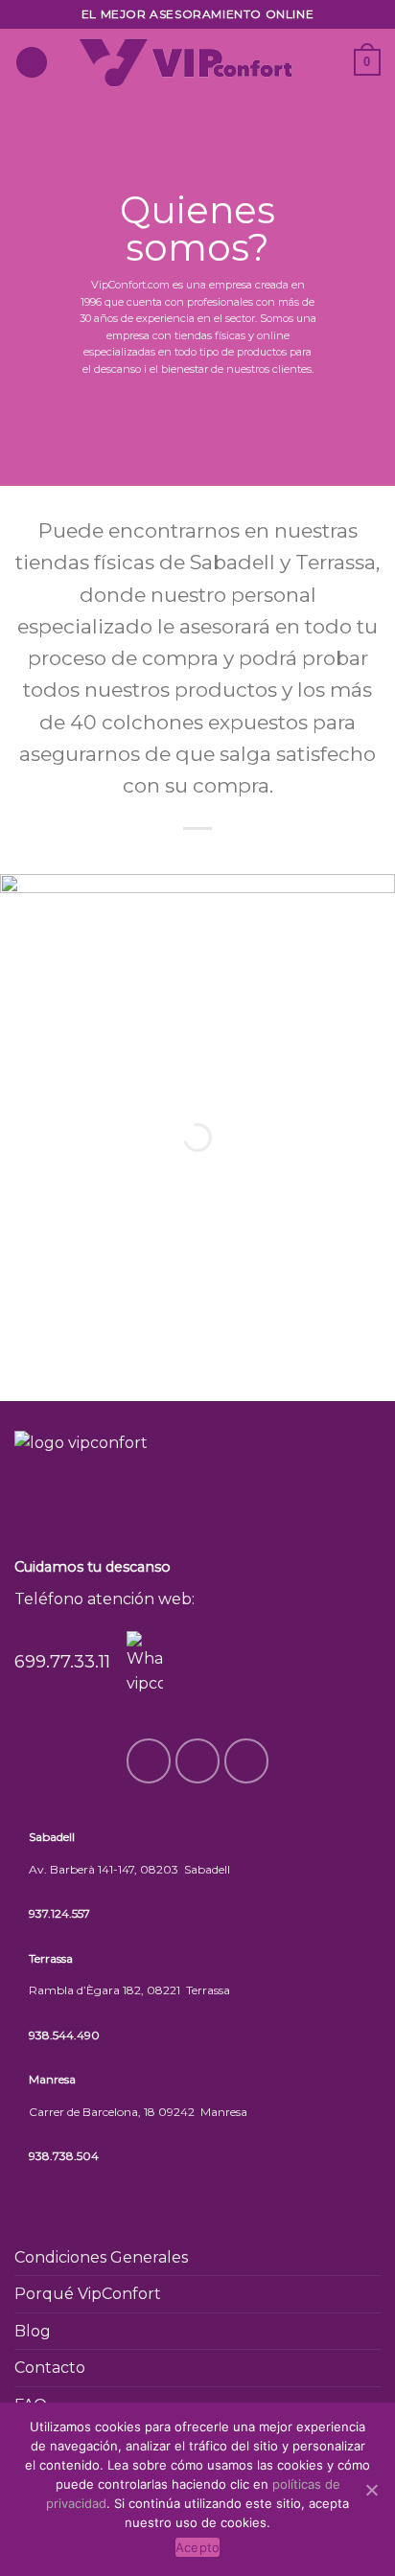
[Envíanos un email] (247, 1761)
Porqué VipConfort (88, 2294)
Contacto (50, 2368)
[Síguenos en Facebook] (328, 50)
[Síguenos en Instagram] (328, 75)
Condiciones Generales (101, 2257)
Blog (33, 2331)
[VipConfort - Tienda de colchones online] (186, 62)
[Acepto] (371, 2490)
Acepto (198, 2547)
